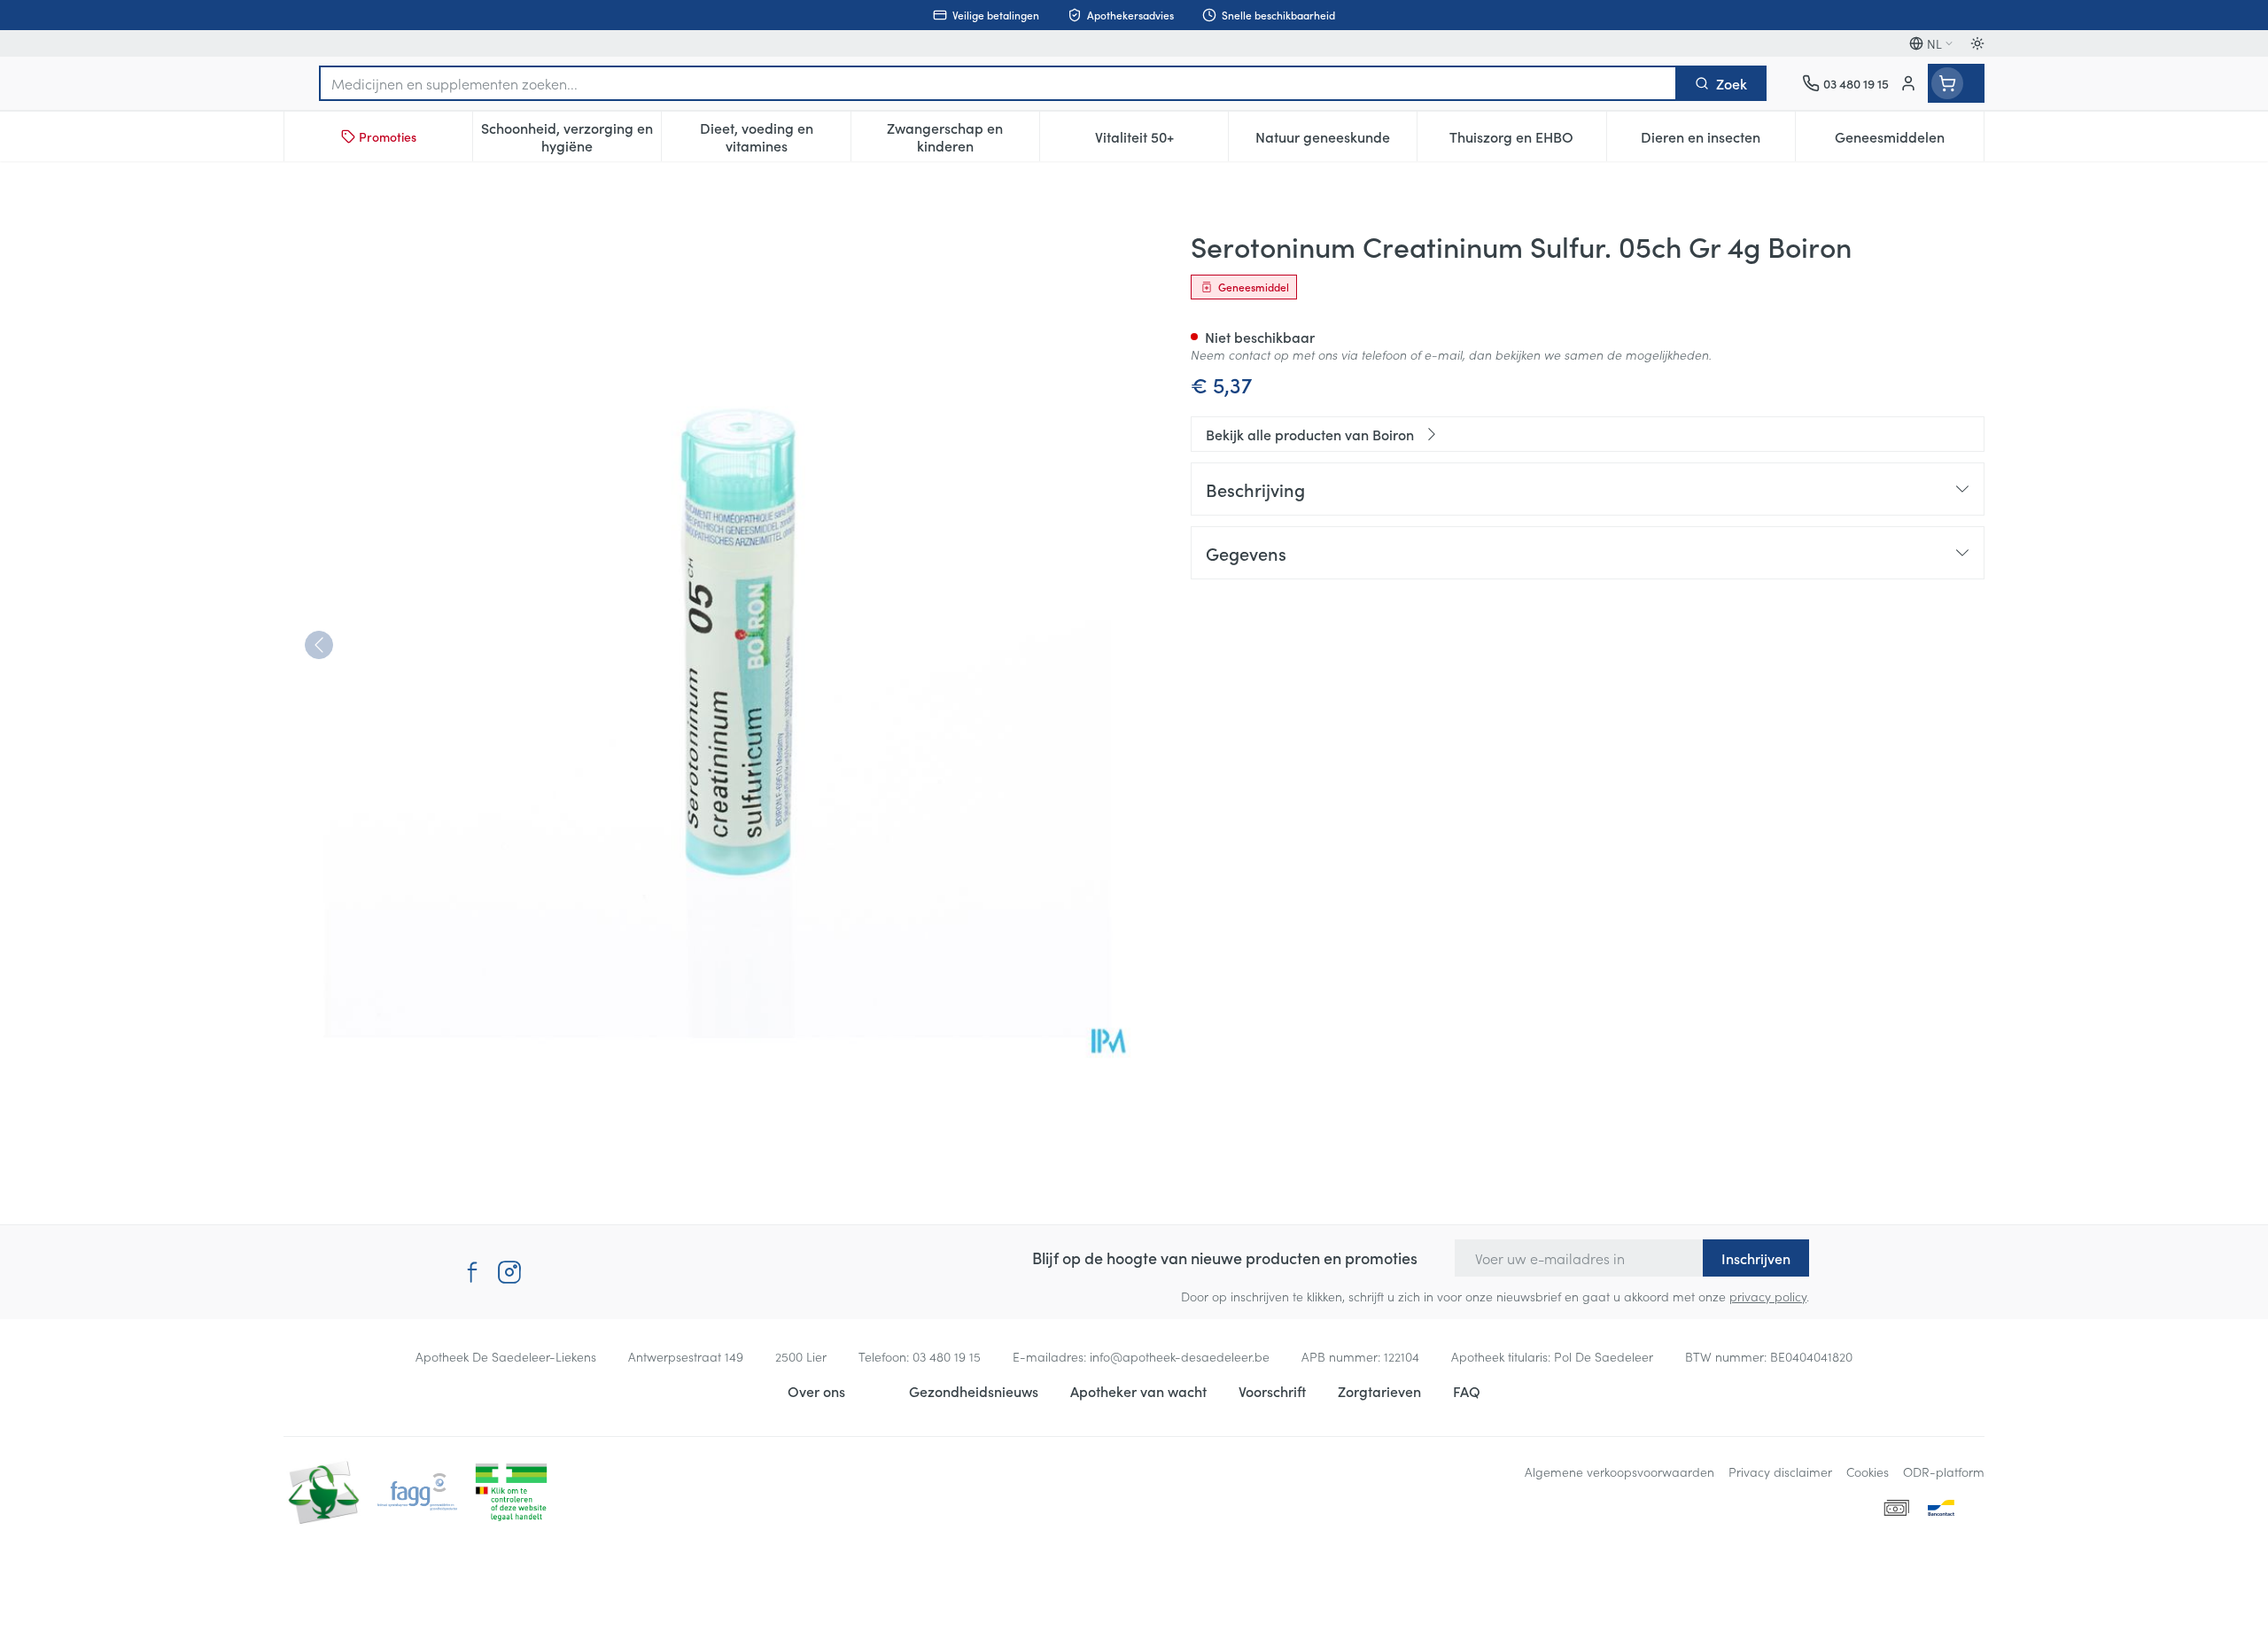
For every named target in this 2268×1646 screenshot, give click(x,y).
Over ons (816, 1391)
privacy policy (1768, 1296)
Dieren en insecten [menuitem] (1718, 141)
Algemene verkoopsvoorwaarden (1619, 1471)
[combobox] (998, 83)
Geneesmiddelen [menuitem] (1909, 141)
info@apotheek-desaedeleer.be (1180, 1356)
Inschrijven (1756, 1258)
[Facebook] (472, 1272)
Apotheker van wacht (1138, 1391)
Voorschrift (1272, 1391)
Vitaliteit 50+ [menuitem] (1161, 141)
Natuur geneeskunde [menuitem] (1336, 141)
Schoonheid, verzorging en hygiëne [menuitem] (571, 136)
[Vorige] (319, 645)
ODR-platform (1944, 1471)
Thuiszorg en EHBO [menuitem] (1527, 141)
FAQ (1467, 1391)
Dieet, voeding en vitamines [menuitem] (775, 136)
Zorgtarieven (1379, 1391)
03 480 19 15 (947, 1356)
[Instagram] (509, 1272)
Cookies (1868, 1471)
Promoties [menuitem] (388, 136)
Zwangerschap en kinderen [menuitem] (963, 136)
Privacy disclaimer (1780, 1471)
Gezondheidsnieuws (974, 1391)
